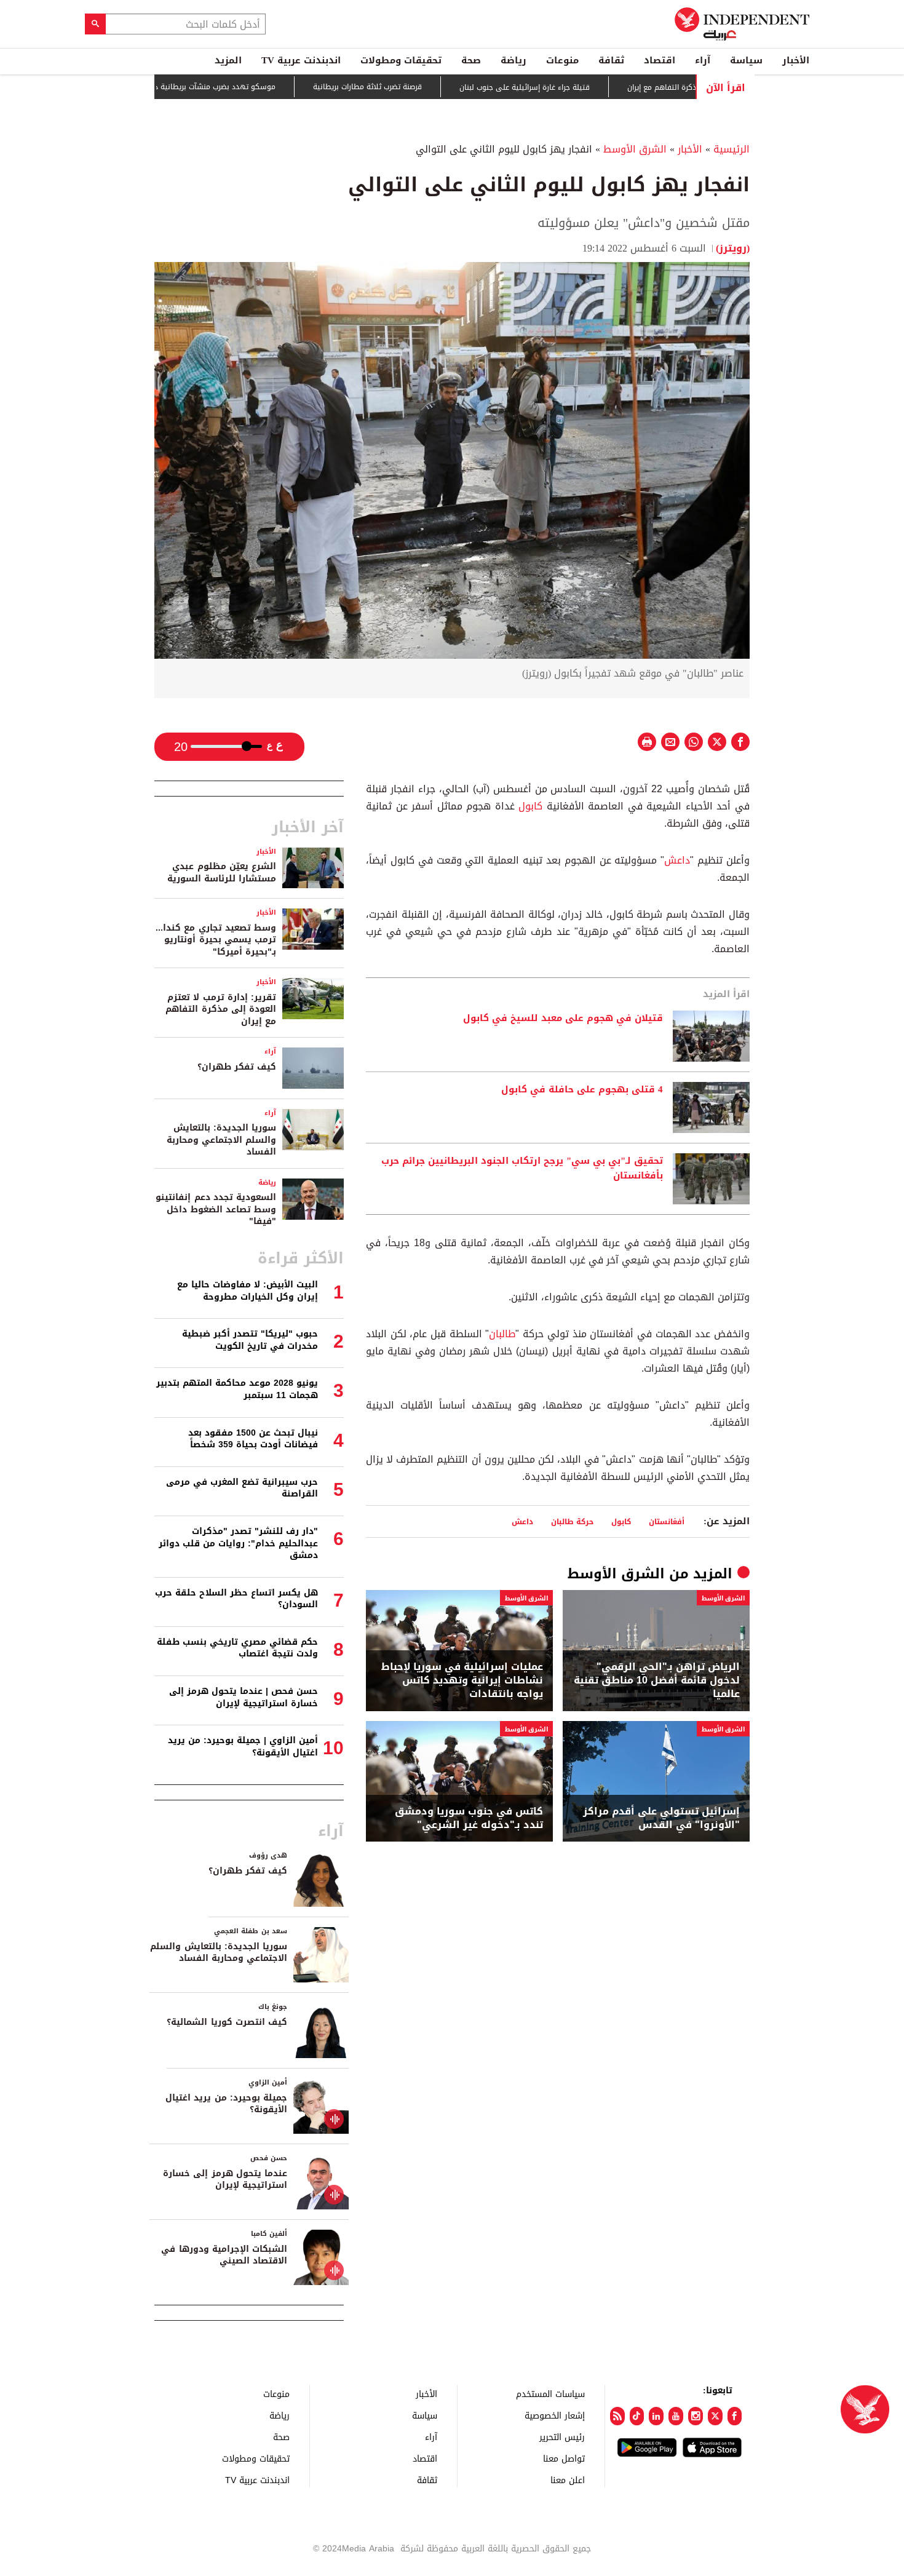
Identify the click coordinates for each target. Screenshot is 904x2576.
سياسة (746, 60)
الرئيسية (732, 149)
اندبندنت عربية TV (301, 60)
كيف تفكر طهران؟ (237, 1067)
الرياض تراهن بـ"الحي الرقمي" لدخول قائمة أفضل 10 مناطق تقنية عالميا (657, 1681)
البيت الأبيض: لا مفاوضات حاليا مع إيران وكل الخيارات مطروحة (248, 1291)
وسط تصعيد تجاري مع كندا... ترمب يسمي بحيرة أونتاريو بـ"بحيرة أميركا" (216, 940)
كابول (530, 806)
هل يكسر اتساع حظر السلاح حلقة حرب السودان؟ (236, 1599)
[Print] (647, 742)
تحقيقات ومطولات (401, 60)
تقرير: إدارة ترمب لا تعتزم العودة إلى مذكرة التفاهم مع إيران (221, 1009)
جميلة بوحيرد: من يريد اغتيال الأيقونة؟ (226, 2104)
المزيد (228, 60)
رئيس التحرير (562, 2437)
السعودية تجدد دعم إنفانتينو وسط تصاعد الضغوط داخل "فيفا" (216, 1209)
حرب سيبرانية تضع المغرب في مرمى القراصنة (242, 1488)
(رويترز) (733, 248)
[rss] (617, 2416)
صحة (471, 60)
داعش (677, 860)
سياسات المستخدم (550, 2394)
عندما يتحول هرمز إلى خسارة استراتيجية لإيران (225, 2180)
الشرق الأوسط (635, 149)
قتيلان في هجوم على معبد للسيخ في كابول (563, 1019)
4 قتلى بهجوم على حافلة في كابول (582, 1090)
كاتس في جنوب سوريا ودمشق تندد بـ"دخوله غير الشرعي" (469, 1819)
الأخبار (796, 60)
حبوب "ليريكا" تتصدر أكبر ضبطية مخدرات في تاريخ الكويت (250, 1340)
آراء (703, 60)
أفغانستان (667, 1521)
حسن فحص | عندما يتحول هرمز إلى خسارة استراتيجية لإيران (244, 1697)
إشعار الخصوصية (555, 2415)
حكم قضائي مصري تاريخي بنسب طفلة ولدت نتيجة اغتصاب (237, 1648)
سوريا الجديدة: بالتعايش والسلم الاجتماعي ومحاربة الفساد (221, 1140)
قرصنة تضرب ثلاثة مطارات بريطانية (424, 87)
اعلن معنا (568, 2480)
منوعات (562, 60)
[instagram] (696, 2416)
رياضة (513, 60)
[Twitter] (715, 2416)
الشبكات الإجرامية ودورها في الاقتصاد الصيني (224, 2255)
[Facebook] (735, 2416)
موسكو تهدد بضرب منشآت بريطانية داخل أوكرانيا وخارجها (239, 87)
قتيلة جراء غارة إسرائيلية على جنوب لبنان (581, 87)
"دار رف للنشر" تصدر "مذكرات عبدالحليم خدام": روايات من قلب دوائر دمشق (238, 1543)
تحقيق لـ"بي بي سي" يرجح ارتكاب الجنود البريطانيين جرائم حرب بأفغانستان (522, 1169)
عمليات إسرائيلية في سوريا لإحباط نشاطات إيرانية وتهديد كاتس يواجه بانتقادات (462, 1681)
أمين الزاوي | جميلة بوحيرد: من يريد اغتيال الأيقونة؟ (243, 1747)
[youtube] (676, 2416)
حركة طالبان (572, 1521)
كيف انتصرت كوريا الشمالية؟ (227, 2022)
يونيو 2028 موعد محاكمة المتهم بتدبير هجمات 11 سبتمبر (237, 1389)
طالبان (502, 1334)
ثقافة (611, 60)
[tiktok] (637, 2416)
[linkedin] (656, 2416)
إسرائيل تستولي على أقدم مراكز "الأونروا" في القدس (661, 1819)
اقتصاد (660, 60)
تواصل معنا (564, 2458)
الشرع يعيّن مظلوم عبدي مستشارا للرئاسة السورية (222, 873)
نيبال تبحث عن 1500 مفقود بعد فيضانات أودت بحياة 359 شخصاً (253, 1439)
